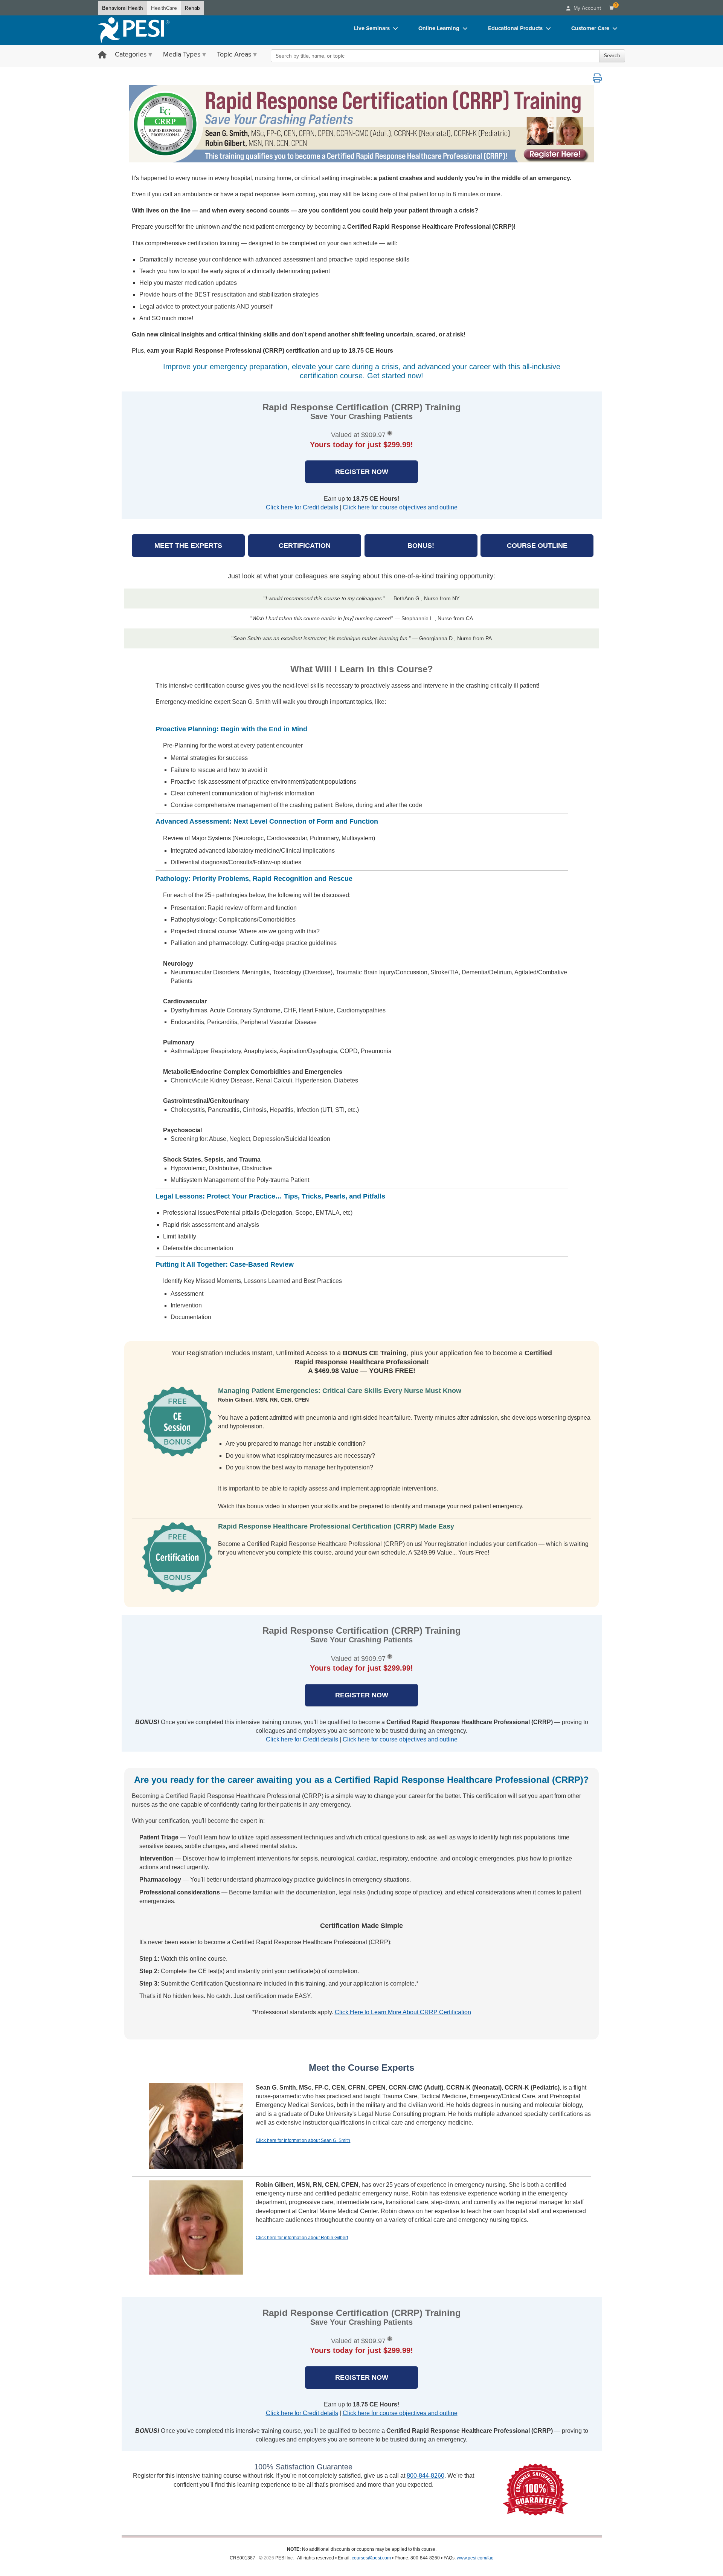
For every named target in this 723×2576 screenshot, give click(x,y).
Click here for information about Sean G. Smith (303, 2140)
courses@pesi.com (371, 2558)
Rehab (192, 8)
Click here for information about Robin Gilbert (302, 2238)
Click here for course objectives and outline (400, 507)
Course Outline (537, 546)
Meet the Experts (188, 546)
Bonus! (421, 546)
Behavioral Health (123, 8)
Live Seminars (372, 28)
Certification (305, 546)
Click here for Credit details (302, 507)
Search (612, 56)
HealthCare (164, 8)
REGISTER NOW (362, 472)
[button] (597, 78)
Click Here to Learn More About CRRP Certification (403, 2012)
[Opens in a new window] (362, 124)
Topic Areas (234, 54)
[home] (134, 30)
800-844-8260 (426, 2476)
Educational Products (515, 28)
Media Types (182, 54)
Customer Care (590, 28)
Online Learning (439, 28)
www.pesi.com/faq (475, 2558)
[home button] (102, 56)
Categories (131, 54)
